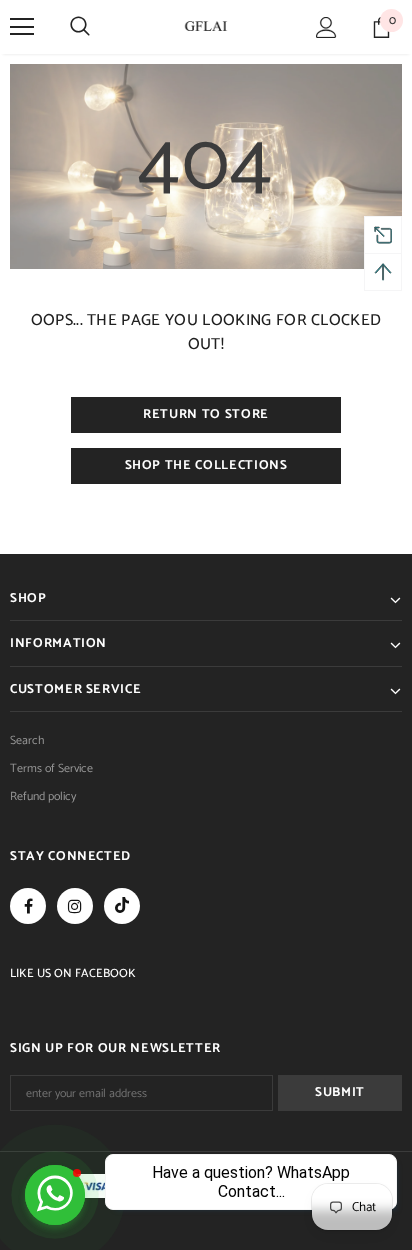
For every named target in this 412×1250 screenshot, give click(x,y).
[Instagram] (75, 906)
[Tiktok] (122, 906)
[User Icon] (326, 27)
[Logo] (206, 26)
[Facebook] (28, 906)
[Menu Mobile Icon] (22, 27)
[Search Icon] (80, 27)
